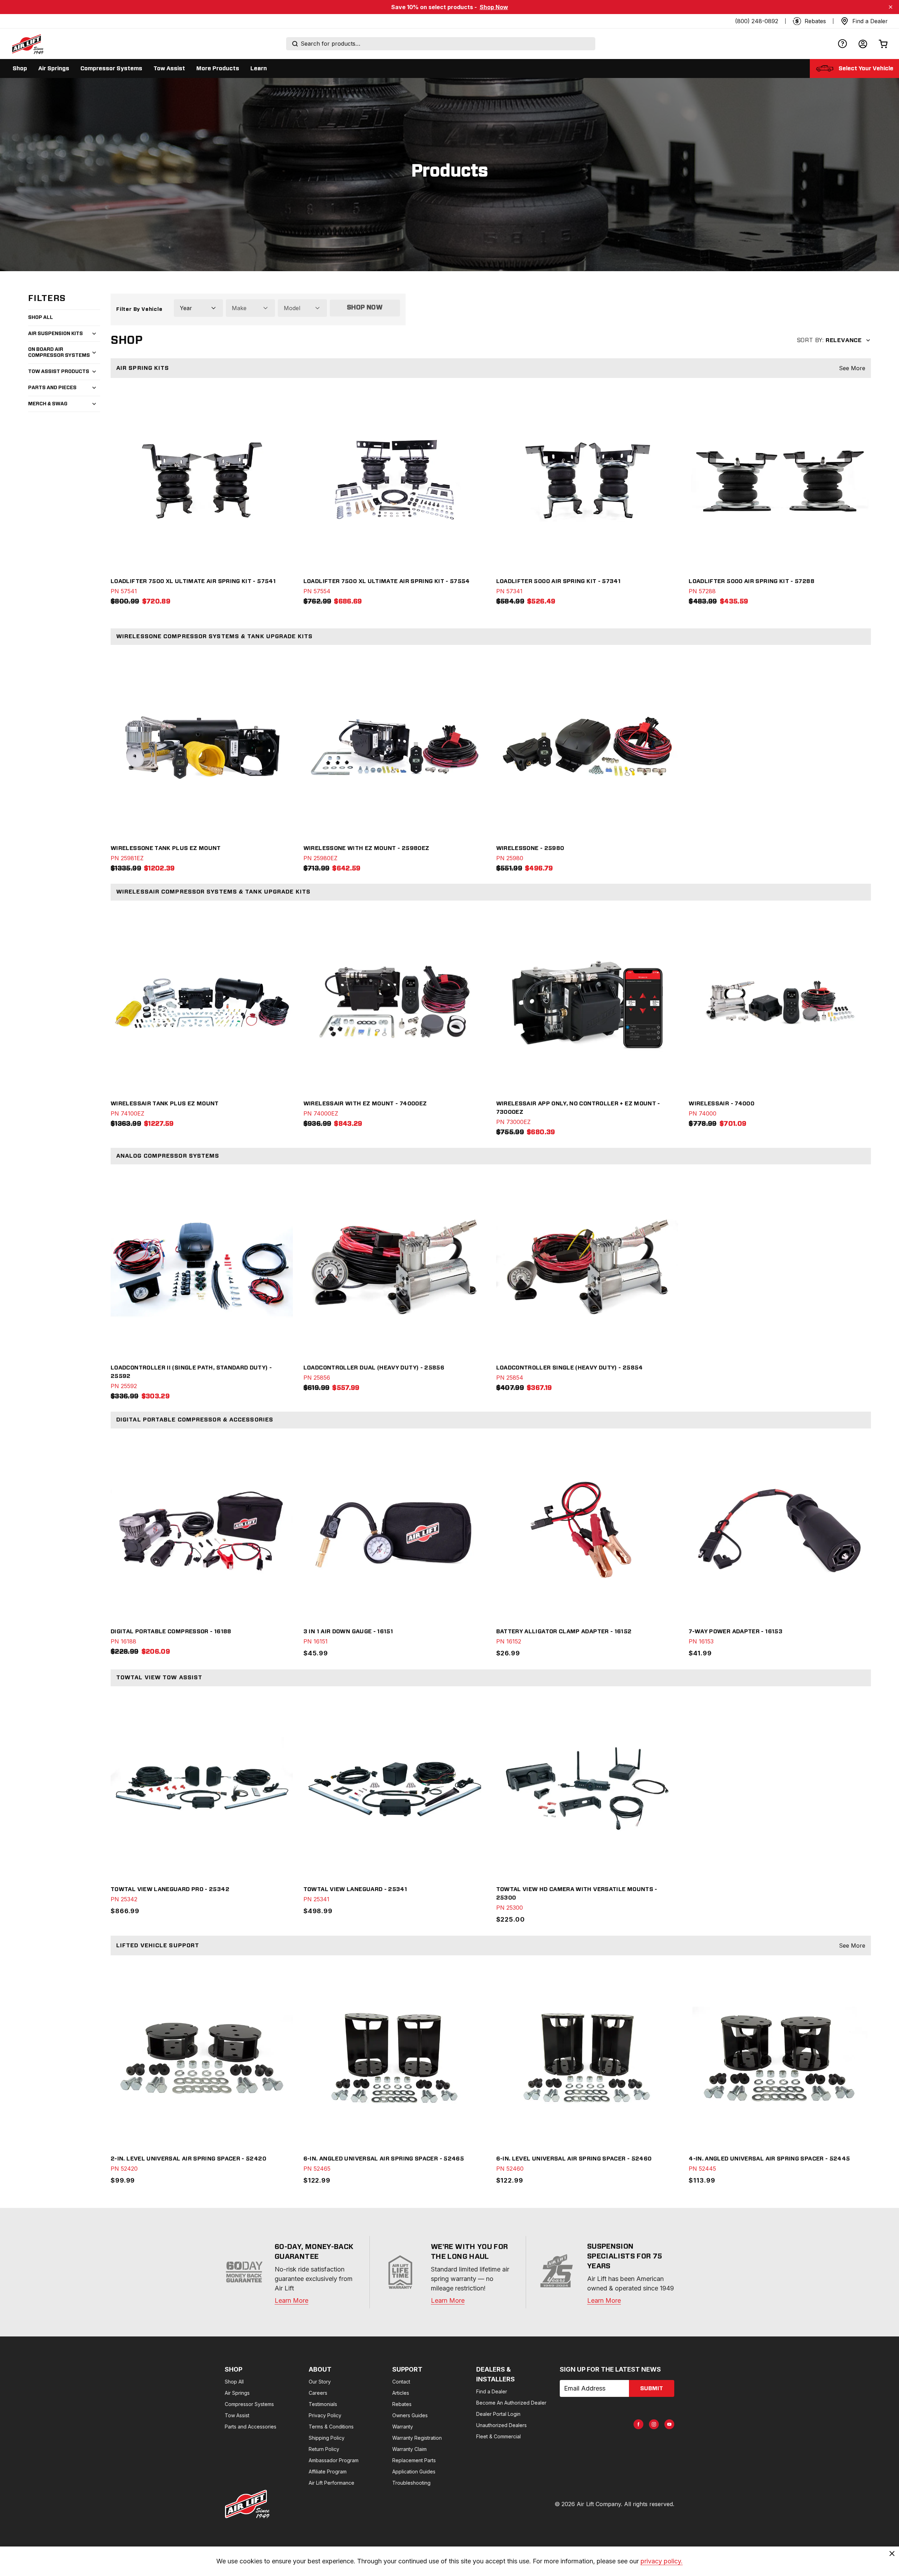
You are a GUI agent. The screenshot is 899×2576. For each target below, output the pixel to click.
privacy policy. (662, 2561)
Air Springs (237, 2393)
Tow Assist (237, 2415)
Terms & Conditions (331, 2427)
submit (652, 2388)
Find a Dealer (492, 2391)
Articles (401, 2393)
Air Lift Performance (332, 2483)
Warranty (403, 2427)
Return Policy (324, 2449)
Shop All (41, 318)
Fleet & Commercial (498, 2436)
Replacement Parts (414, 2460)
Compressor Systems (249, 2404)
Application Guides (414, 2472)
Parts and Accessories (251, 2427)
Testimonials (323, 2404)
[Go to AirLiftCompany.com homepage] (247, 2504)
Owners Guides (410, 2415)
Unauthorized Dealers (501, 2425)
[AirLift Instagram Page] (654, 2424)
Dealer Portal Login (498, 2414)
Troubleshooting (411, 2483)
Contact (401, 2382)
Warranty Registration (417, 2438)
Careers (318, 2393)
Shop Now (494, 7)
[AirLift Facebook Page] (638, 2424)
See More (852, 368)
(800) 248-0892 (757, 21)
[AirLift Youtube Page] (669, 2424)
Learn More (291, 2300)
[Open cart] (883, 44)
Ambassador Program (334, 2460)
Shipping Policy (327, 2438)
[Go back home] (27, 44)
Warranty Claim (409, 2449)
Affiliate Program (328, 2472)
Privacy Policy (325, 2415)
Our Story (320, 2382)
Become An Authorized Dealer (511, 2403)
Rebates (402, 2404)
